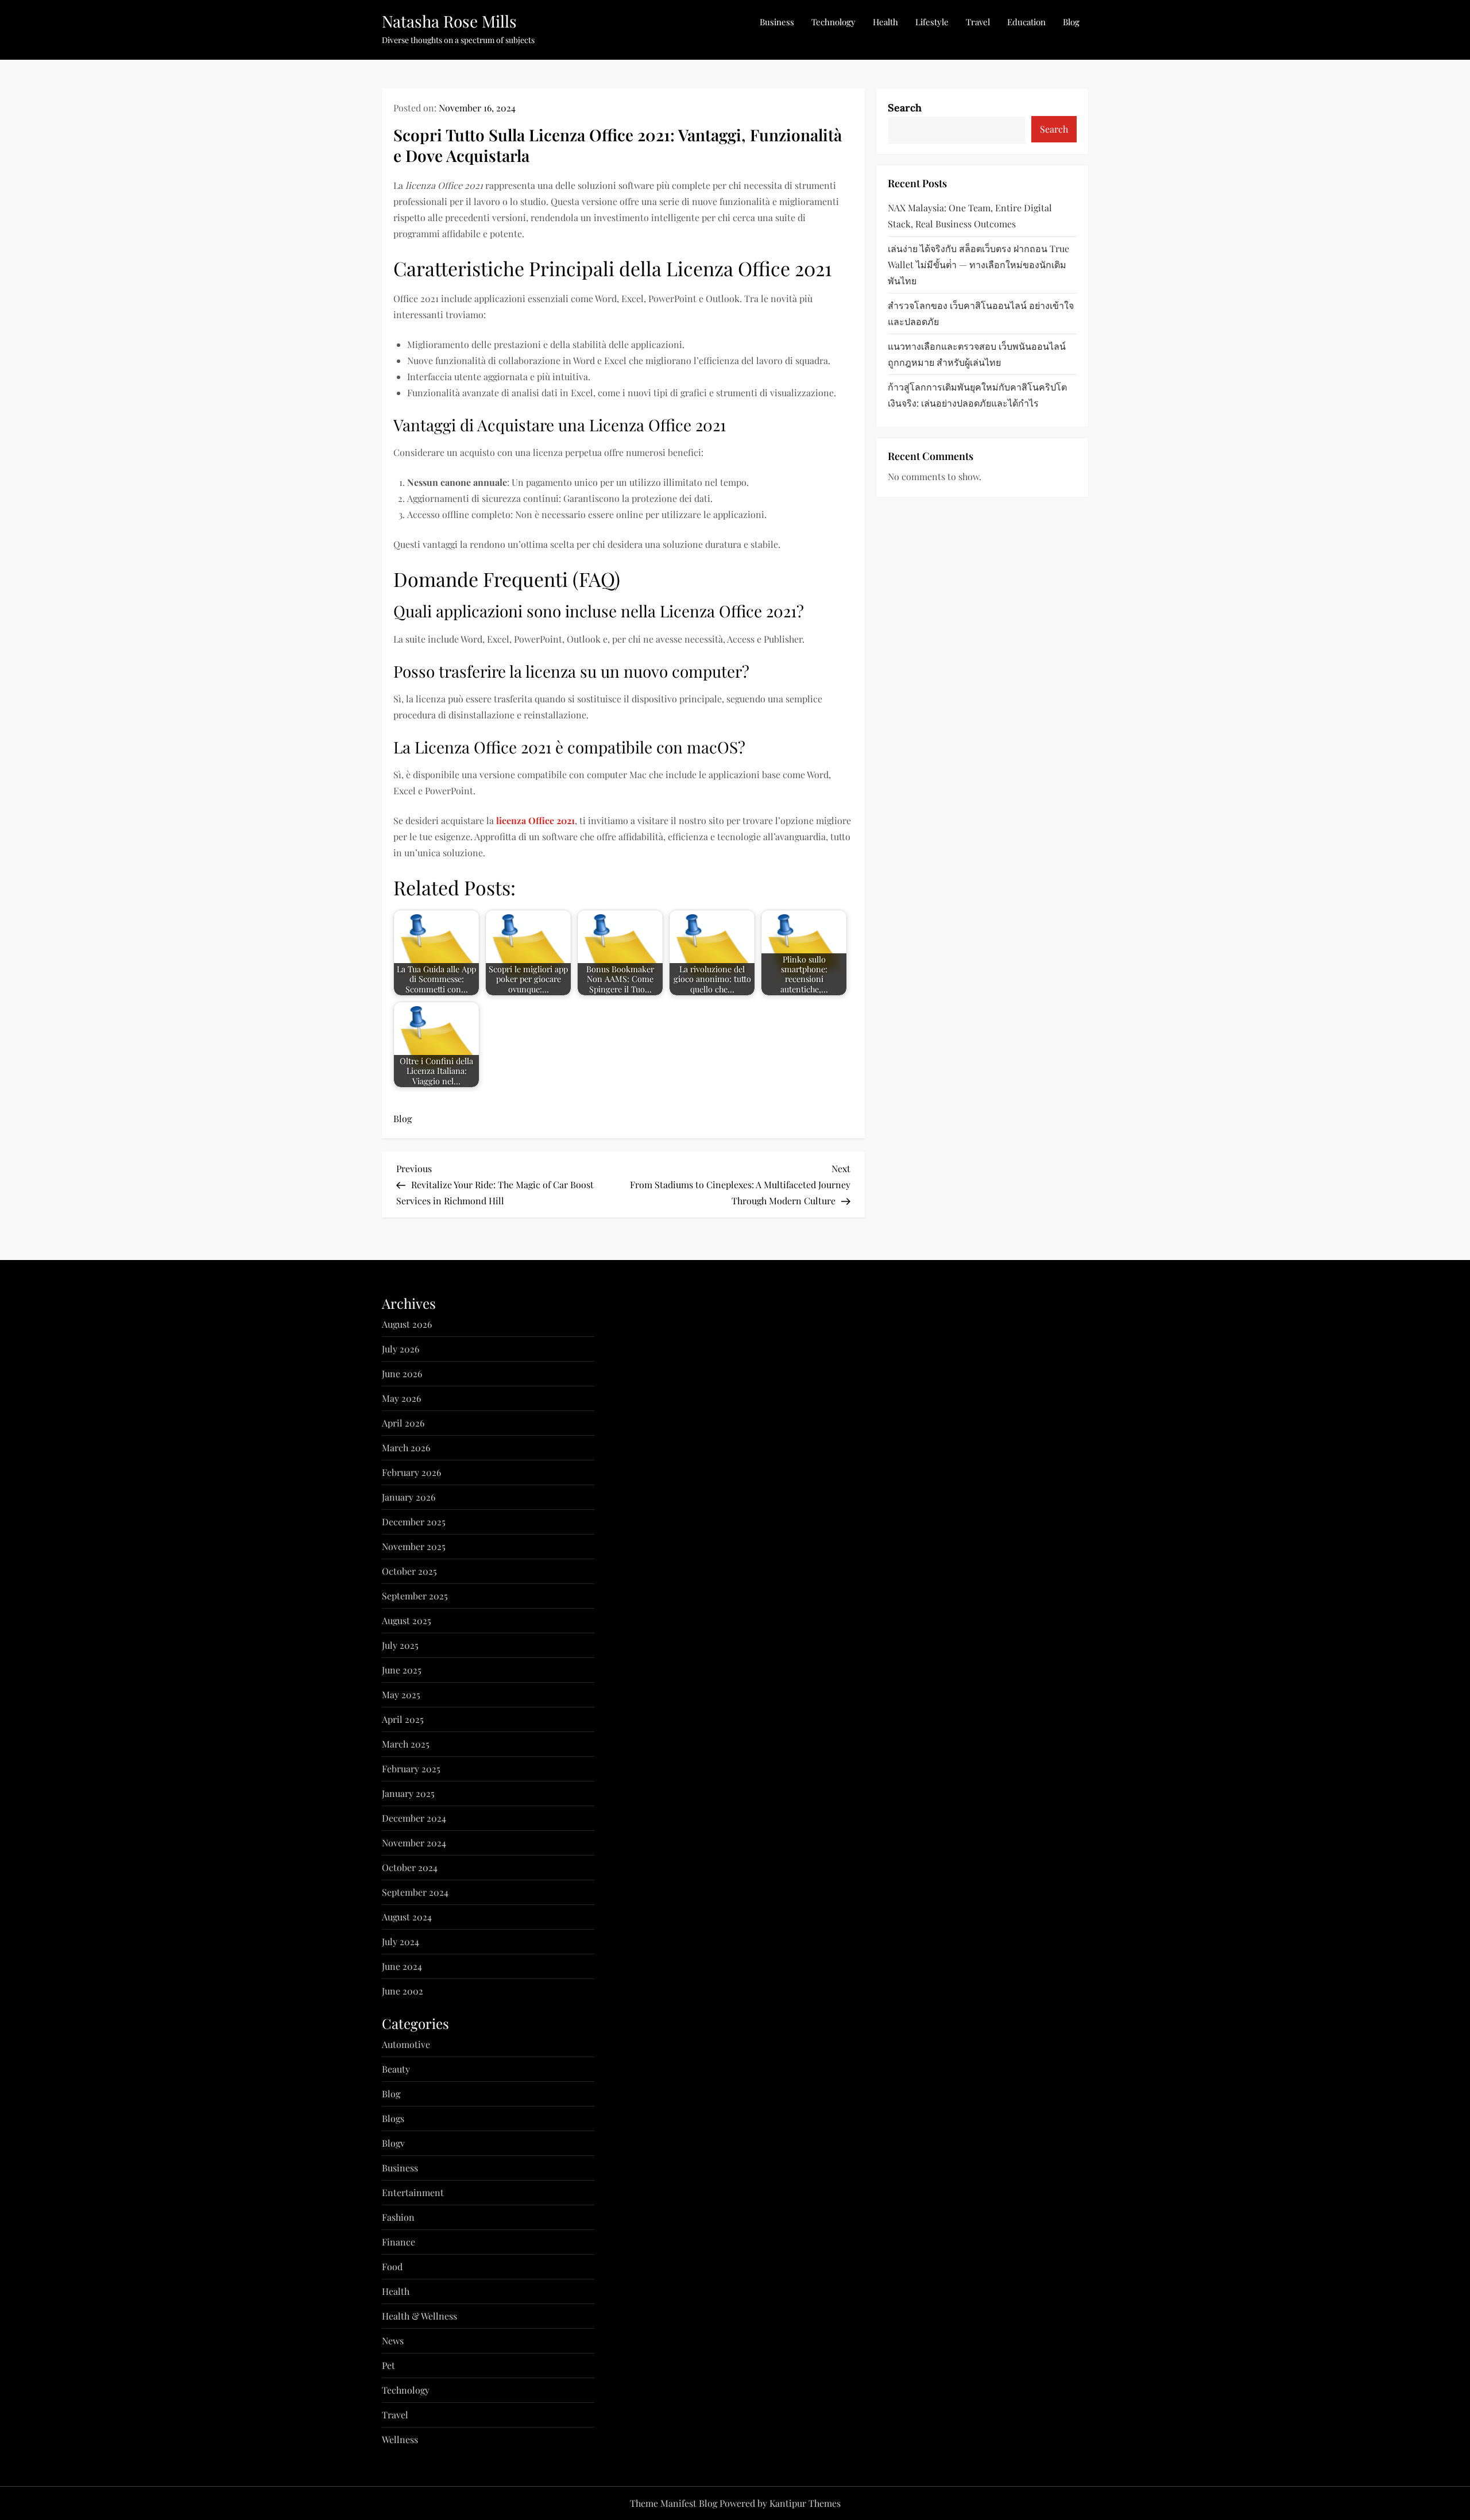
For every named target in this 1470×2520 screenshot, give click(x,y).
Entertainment (413, 2192)
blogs (393, 2118)
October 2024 (410, 1867)
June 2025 (402, 1670)
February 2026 (411, 1472)
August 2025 (407, 1620)
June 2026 (402, 1373)
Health (885, 22)
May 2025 (401, 1694)
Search (905, 108)
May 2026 (401, 1398)
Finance (399, 2242)
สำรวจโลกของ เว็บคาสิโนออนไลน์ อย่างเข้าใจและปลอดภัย (981, 313)
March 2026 (406, 1448)
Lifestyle (932, 22)
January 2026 (409, 1497)
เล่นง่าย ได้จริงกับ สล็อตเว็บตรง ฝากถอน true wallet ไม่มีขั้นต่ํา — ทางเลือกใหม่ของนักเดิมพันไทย (978, 264)
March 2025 (406, 1744)
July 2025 (400, 1645)
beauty (396, 2069)
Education (1026, 22)
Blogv (393, 2143)
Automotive (406, 2044)
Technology (833, 22)
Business (777, 22)
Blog (1071, 22)
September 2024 (415, 1892)
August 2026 (407, 1324)
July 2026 (401, 1349)
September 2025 (415, 1596)
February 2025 (411, 1769)
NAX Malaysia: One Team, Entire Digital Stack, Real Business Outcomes (970, 216)
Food (392, 2266)
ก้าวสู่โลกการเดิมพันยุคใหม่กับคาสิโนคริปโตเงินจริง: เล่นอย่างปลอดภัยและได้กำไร (977, 395)
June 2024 (402, 1966)
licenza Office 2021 (535, 820)
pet (388, 2365)
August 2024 (407, 1917)
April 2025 (403, 1719)
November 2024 (414, 1843)
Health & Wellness (419, 2316)
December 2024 (414, 1818)
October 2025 (409, 1571)
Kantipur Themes (805, 2503)
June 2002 (403, 1991)
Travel (978, 22)
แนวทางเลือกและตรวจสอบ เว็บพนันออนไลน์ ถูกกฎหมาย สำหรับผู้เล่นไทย (977, 354)
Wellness (400, 2439)
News (393, 2341)
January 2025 (408, 1793)
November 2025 (414, 1546)
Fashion (398, 2217)
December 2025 (414, 1522)
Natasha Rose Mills (449, 21)
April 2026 (403, 1423)
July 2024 (401, 1941)
